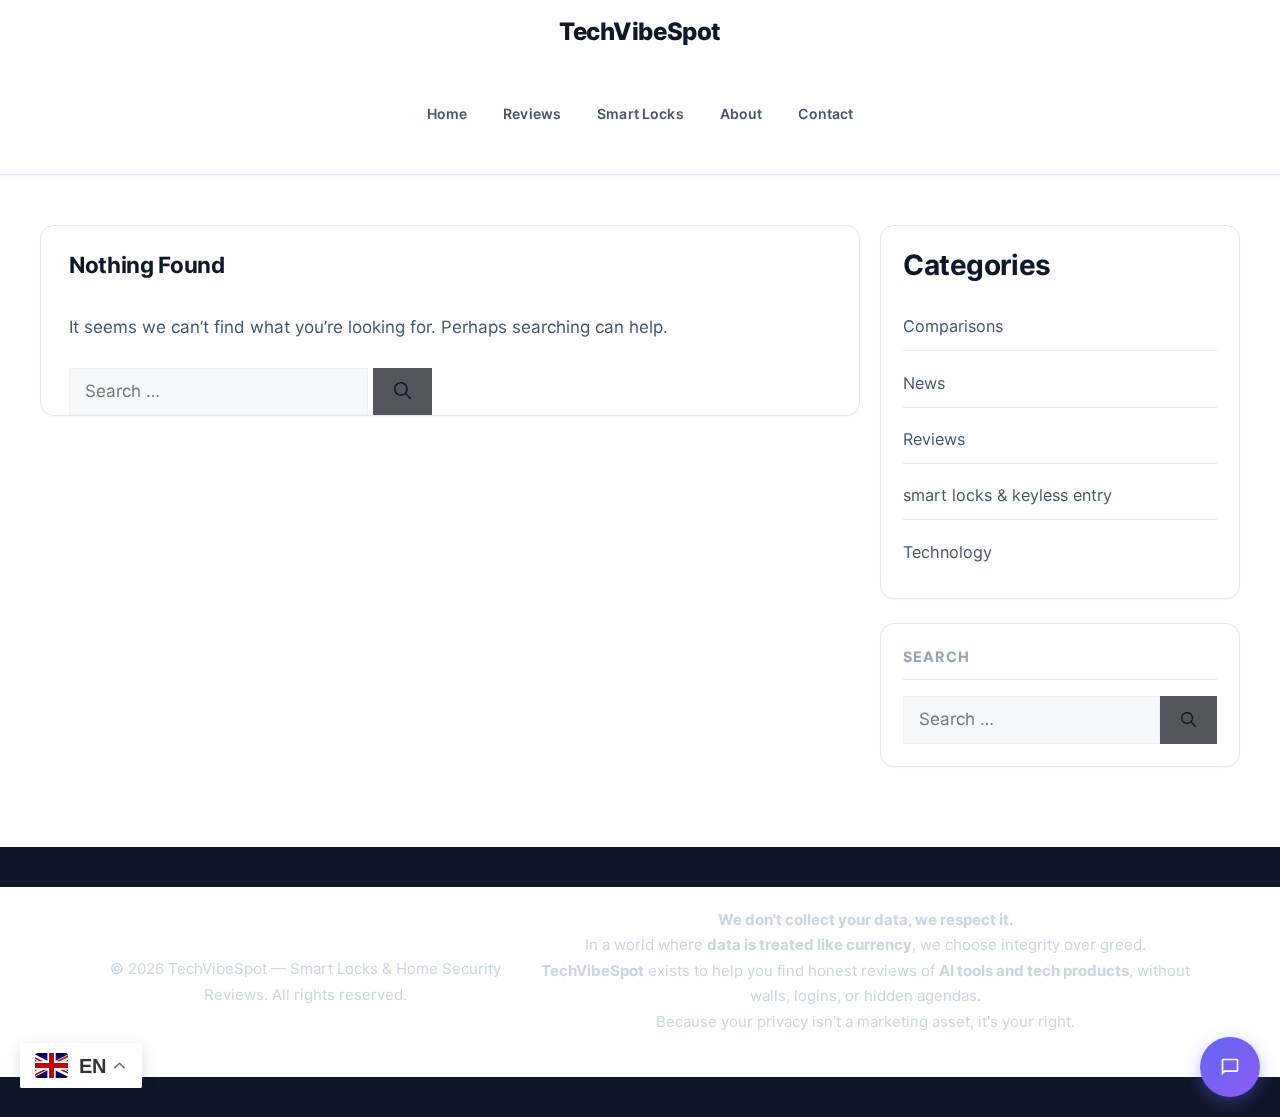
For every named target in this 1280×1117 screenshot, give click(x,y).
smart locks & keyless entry (1007, 495)
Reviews (532, 113)
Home (447, 113)
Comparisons (953, 326)
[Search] (402, 392)
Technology (947, 552)
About (741, 113)
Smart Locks (640, 113)
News (924, 383)
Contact (825, 113)
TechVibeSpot (639, 31)
